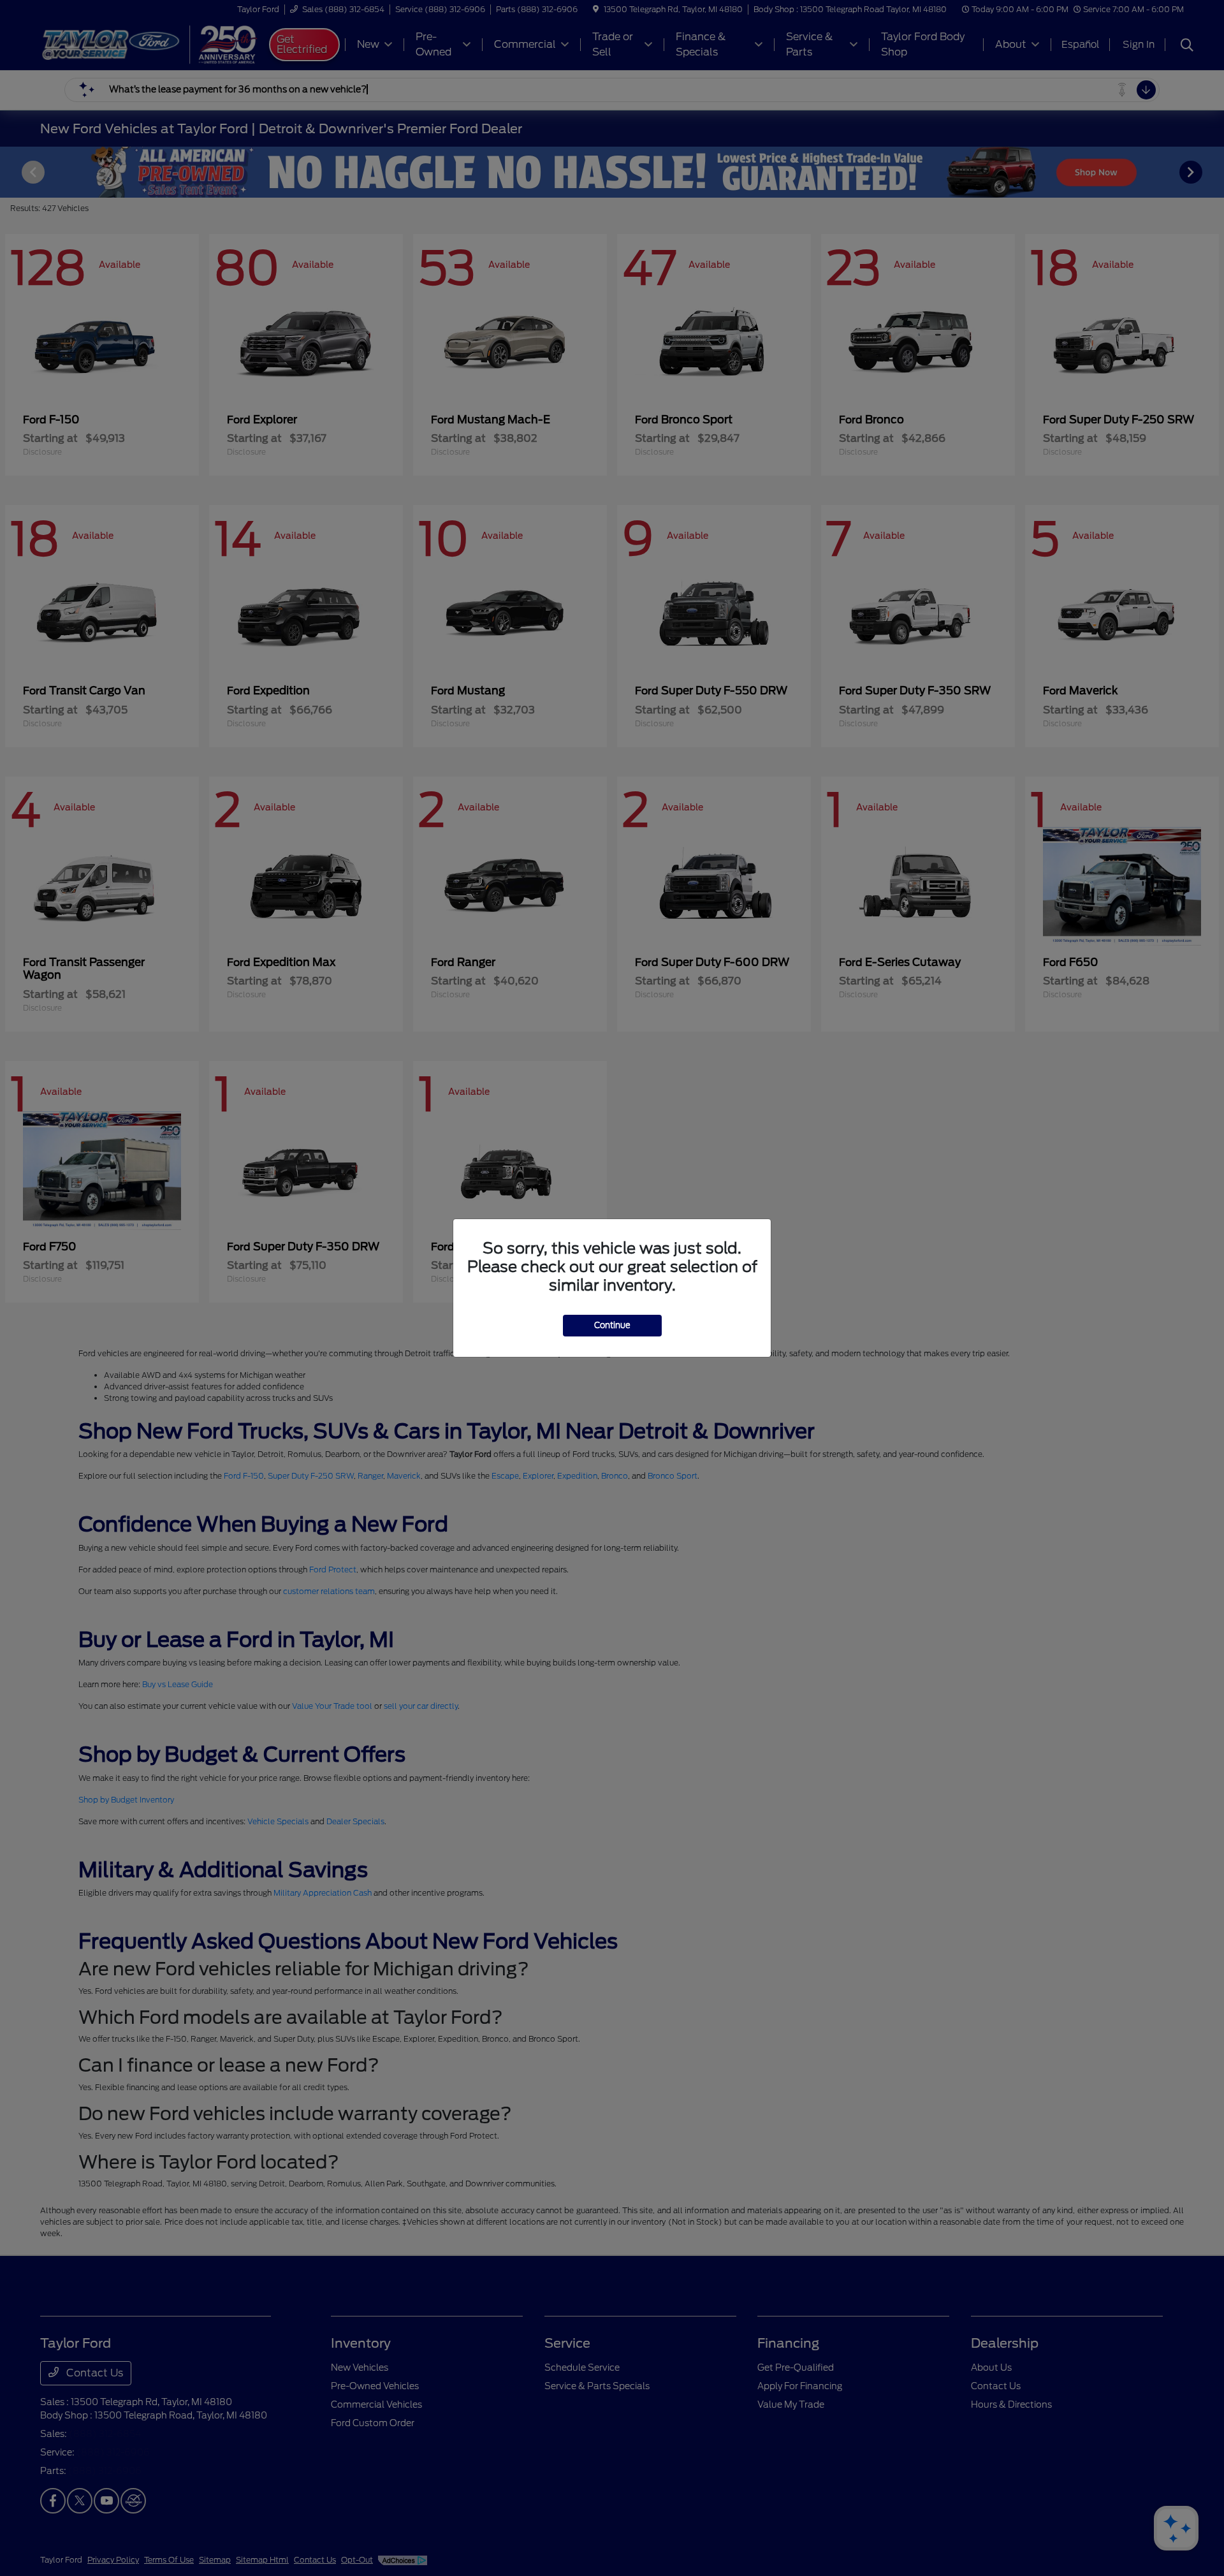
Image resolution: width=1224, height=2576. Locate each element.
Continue (612, 1325)
